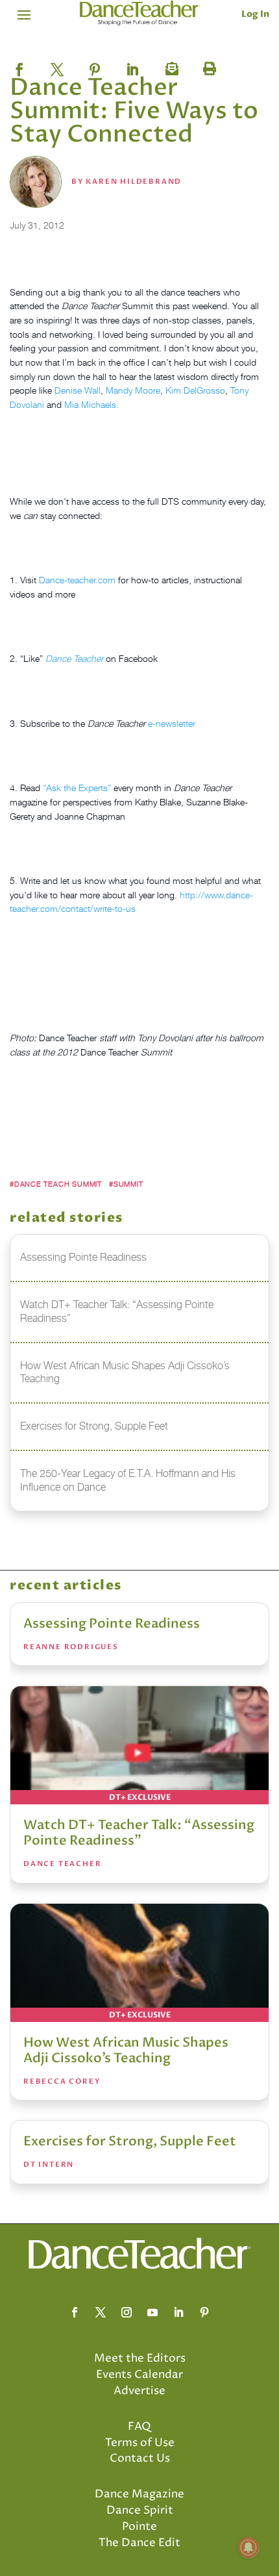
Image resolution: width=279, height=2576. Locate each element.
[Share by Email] (170, 66)
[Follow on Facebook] (75, 2312)
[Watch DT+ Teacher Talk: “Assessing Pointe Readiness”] (139, 1745)
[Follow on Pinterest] (204, 2312)
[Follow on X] (101, 2312)
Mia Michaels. (91, 404)
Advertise (139, 2391)
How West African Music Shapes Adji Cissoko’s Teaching (126, 2050)
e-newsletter (172, 723)
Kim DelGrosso (195, 390)
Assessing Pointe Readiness (112, 1623)
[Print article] (208, 66)
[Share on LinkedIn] (132, 66)
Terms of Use (140, 2443)
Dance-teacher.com (77, 580)
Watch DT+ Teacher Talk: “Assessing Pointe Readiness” (139, 1833)
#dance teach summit (56, 1184)
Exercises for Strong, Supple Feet (130, 2141)
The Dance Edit (139, 2543)
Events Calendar (139, 2375)
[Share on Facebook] (19, 66)
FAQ (139, 2427)
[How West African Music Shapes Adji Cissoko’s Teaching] (139, 1963)
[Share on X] (57, 66)
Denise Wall (78, 390)
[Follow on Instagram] (127, 2312)
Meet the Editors (140, 2358)
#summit (126, 1184)
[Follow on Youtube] (152, 2312)
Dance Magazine (139, 2494)
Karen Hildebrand (134, 182)
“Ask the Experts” (77, 788)
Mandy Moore (133, 390)
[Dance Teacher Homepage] (140, 13)
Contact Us (140, 2458)
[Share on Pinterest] (95, 66)
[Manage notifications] (249, 2547)
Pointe (139, 2527)
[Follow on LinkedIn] (178, 2312)
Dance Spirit (140, 2510)
